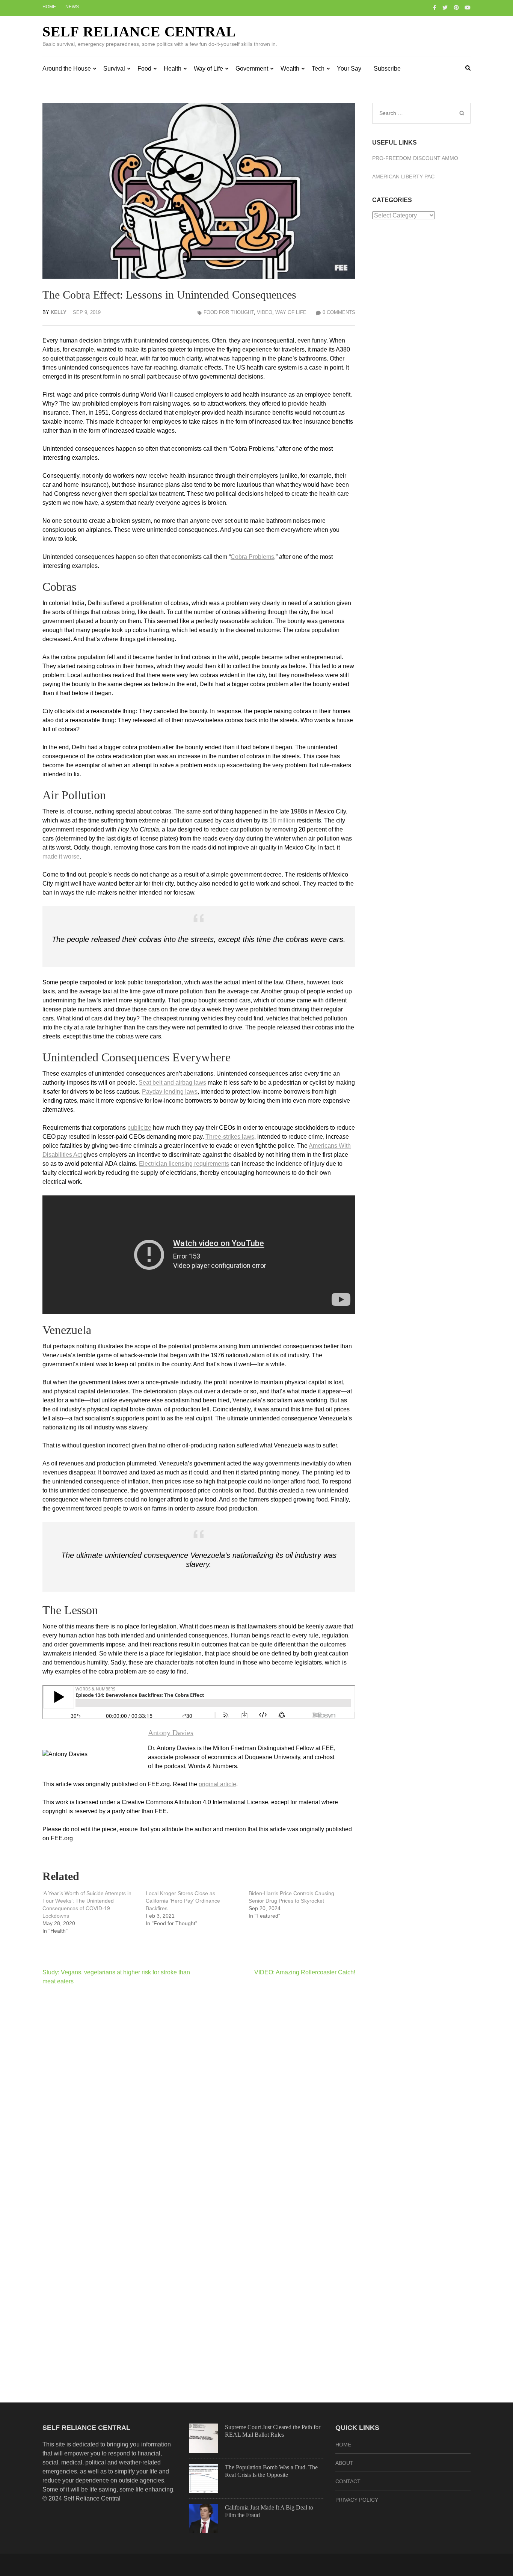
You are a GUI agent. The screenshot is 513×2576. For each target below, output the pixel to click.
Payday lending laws (170, 1092)
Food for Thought (229, 312)
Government (252, 69)
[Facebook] (435, 8)
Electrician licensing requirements (184, 1164)
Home (49, 7)
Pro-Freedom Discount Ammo (415, 158)
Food (144, 69)
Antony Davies (171, 1732)
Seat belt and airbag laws (172, 1083)
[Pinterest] (456, 8)
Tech (318, 69)
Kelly (59, 312)
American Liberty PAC (403, 177)
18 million (282, 820)
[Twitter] (445, 8)
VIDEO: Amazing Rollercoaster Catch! (305, 1972)
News (72, 7)
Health (173, 69)
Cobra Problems (252, 557)
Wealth (290, 69)
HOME (343, 2445)
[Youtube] (468, 8)
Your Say (349, 69)
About (344, 2463)
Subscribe (387, 69)
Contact (348, 2481)
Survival (114, 69)
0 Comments (339, 312)
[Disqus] (199, 2089)
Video (265, 312)
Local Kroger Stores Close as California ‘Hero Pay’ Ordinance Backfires (183, 1901)
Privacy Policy (357, 2500)
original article (217, 1784)
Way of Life (208, 69)
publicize (139, 1128)
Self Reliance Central (139, 32)
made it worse (61, 856)
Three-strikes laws (230, 1137)
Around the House (67, 69)
